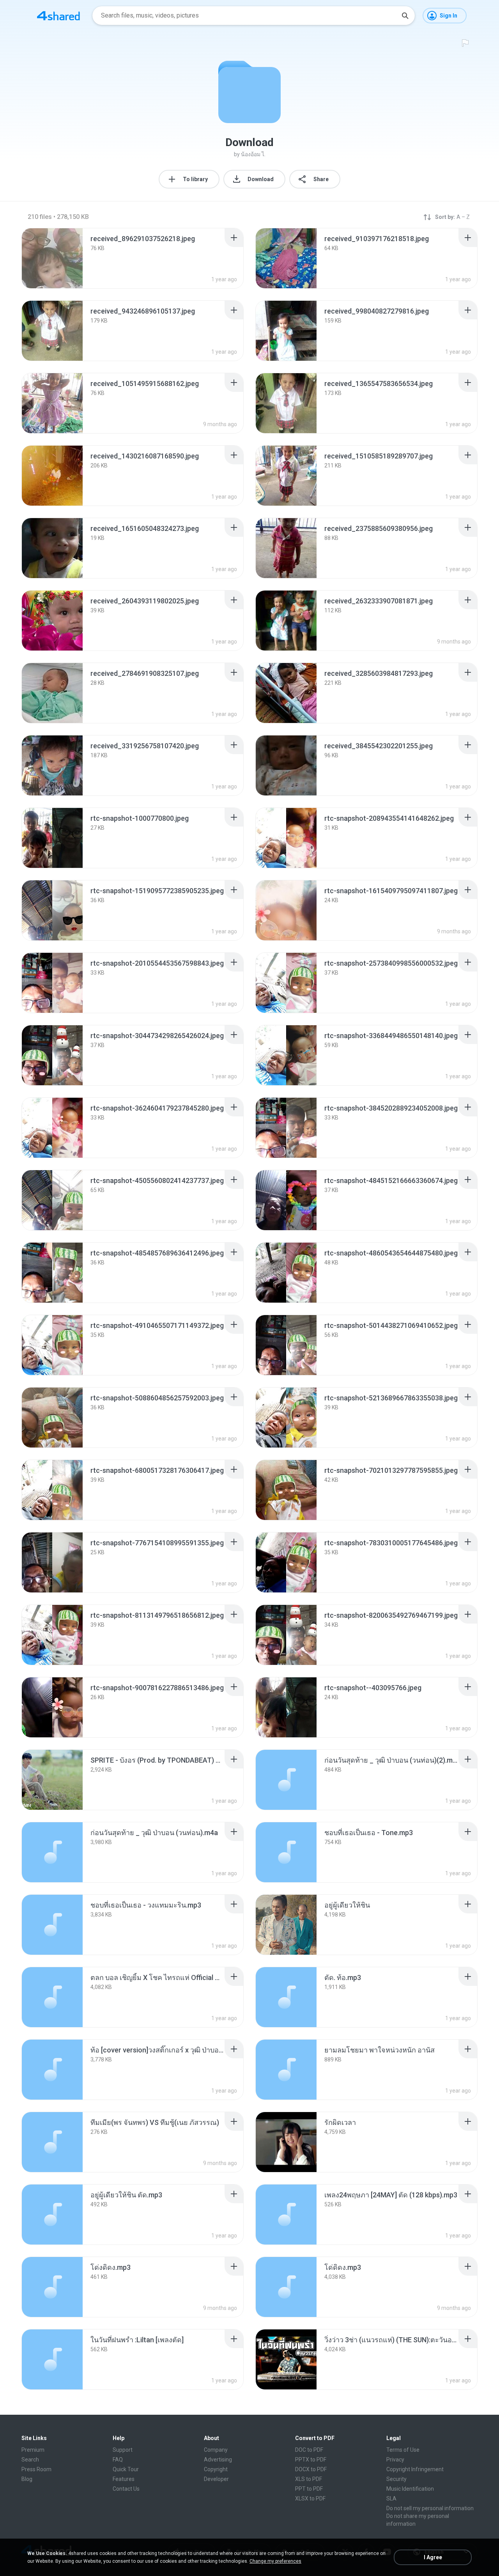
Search (30, 2460)
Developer (216, 2479)
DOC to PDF (309, 2450)
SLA (391, 2498)
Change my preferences (275, 2561)
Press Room (36, 2469)
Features (124, 2479)
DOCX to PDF (311, 2469)
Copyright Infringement (415, 2469)
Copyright (216, 2469)
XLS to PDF (309, 2479)
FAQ (118, 2460)
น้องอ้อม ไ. (253, 154)
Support (123, 2450)
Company (216, 2450)
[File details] (52, 258)
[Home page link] (58, 16)
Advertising (218, 2460)
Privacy (395, 2460)
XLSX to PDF (310, 2498)
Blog (27, 2479)
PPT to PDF (309, 2489)
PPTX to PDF (311, 2460)
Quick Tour (126, 2469)
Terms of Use (403, 2450)
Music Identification (410, 2489)
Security (396, 2479)
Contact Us (126, 2489)
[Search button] (405, 16)
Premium (33, 2450)
